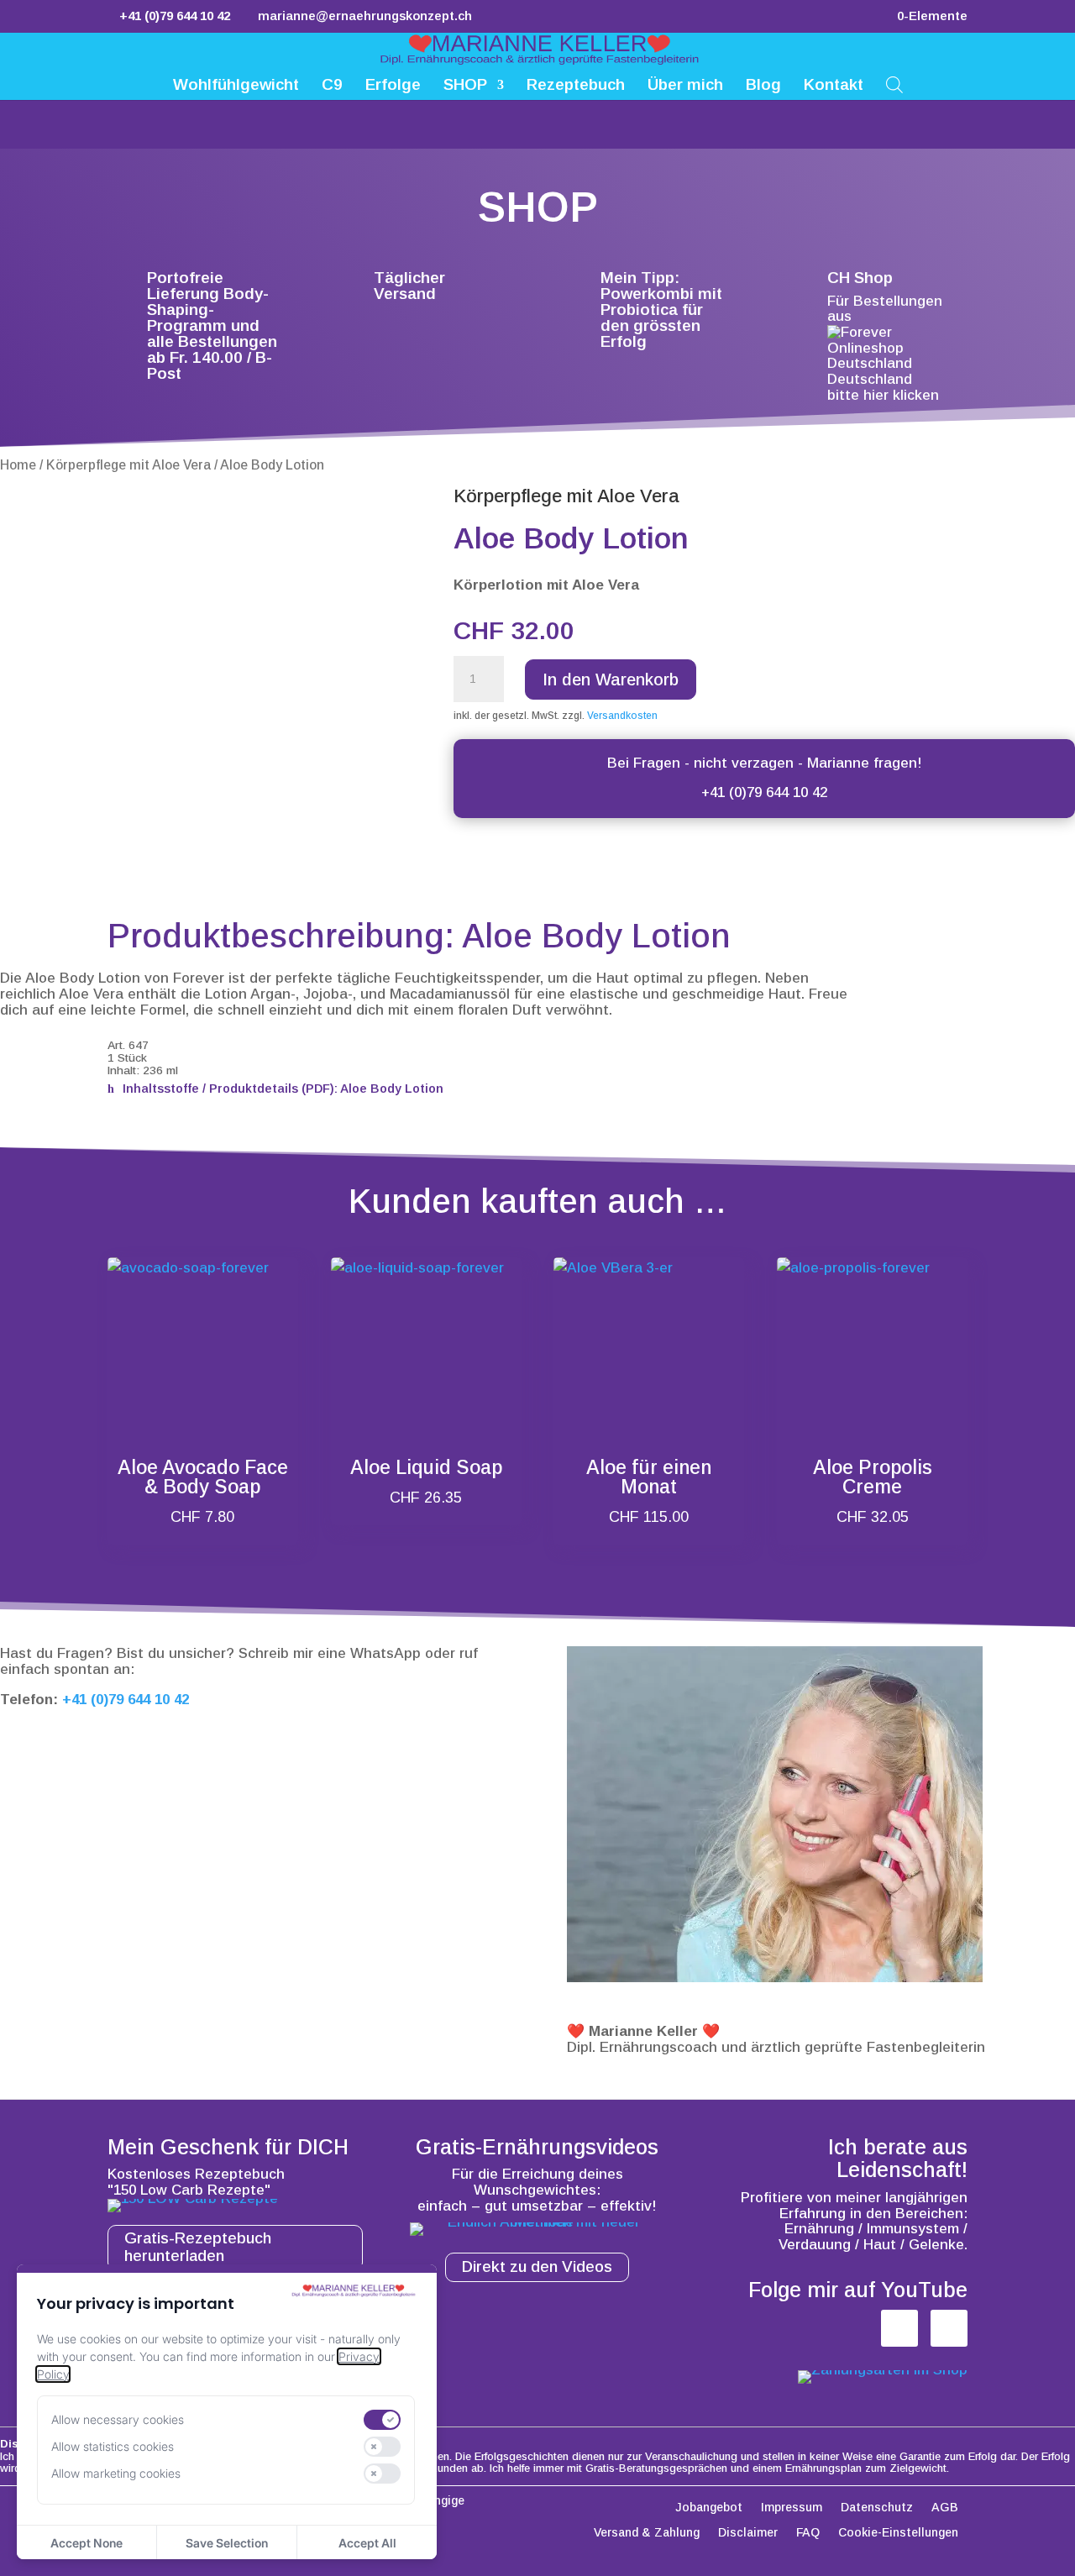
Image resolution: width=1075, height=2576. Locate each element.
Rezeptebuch (576, 86)
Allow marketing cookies (116, 2473)
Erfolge (393, 86)
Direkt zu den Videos (537, 2266)
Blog (763, 86)
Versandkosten (622, 716)
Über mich (685, 86)
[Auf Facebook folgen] (899, 2328)
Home (18, 465)
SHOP (465, 86)
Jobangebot (709, 2508)
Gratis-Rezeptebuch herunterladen (198, 2247)
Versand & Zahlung (647, 2533)
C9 (332, 86)
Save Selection (227, 2543)
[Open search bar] (894, 84)
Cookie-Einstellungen (898, 2533)
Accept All (367, 2543)
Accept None (87, 2543)
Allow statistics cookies (113, 2446)
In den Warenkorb (611, 679)
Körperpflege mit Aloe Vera (128, 465)
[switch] (382, 2420)
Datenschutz (877, 2508)
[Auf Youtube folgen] (949, 2328)
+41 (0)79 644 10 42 (764, 792)
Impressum (792, 2508)
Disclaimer (748, 2533)
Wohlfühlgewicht (236, 86)
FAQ (808, 2533)
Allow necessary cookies (118, 2419)
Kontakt (834, 86)
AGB (945, 2508)
